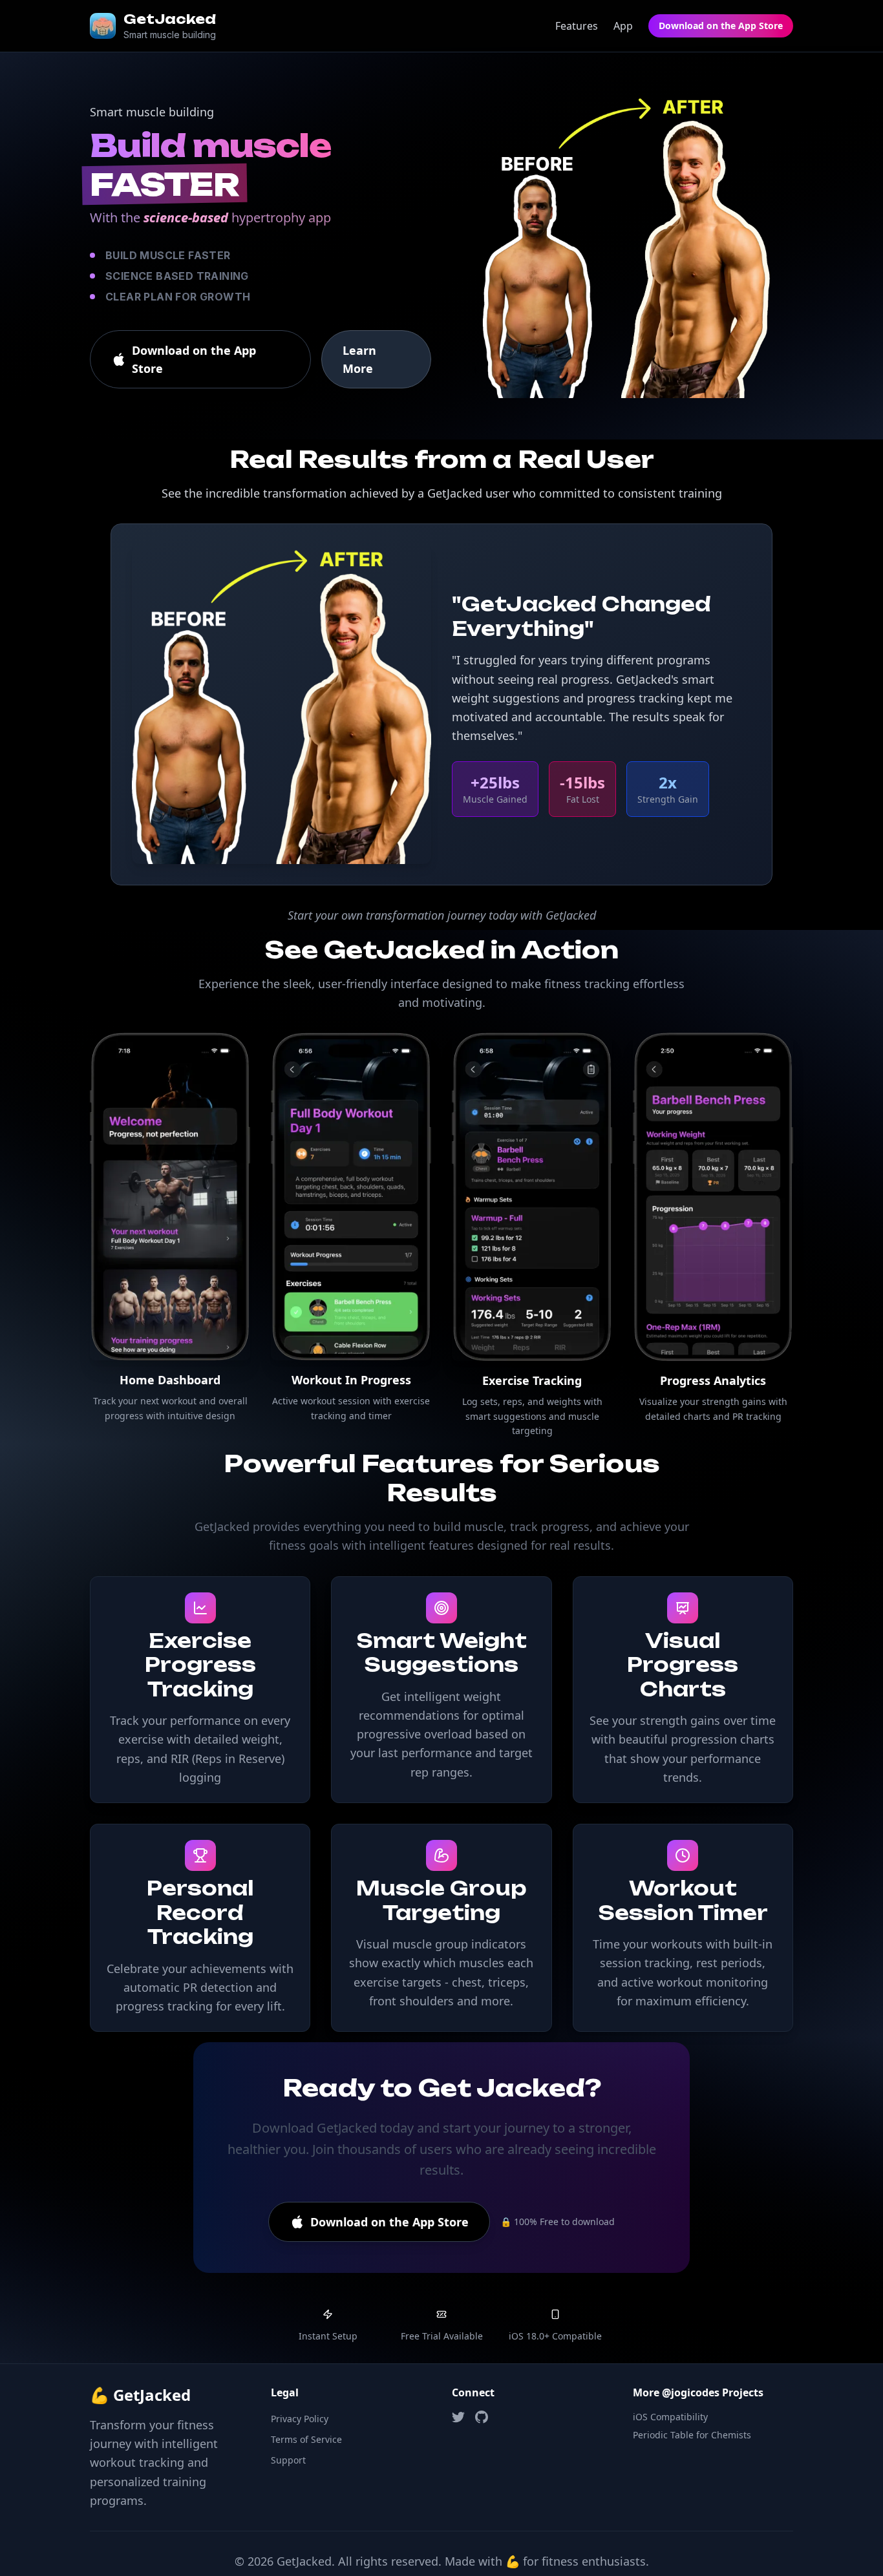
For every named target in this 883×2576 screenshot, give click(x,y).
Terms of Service (306, 2439)
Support (288, 2460)
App (623, 26)
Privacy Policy (300, 2419)
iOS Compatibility (670, 2417)
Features (577, 26)
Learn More (359, 359)
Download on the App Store (721, 26)
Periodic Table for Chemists (692, 2435)
